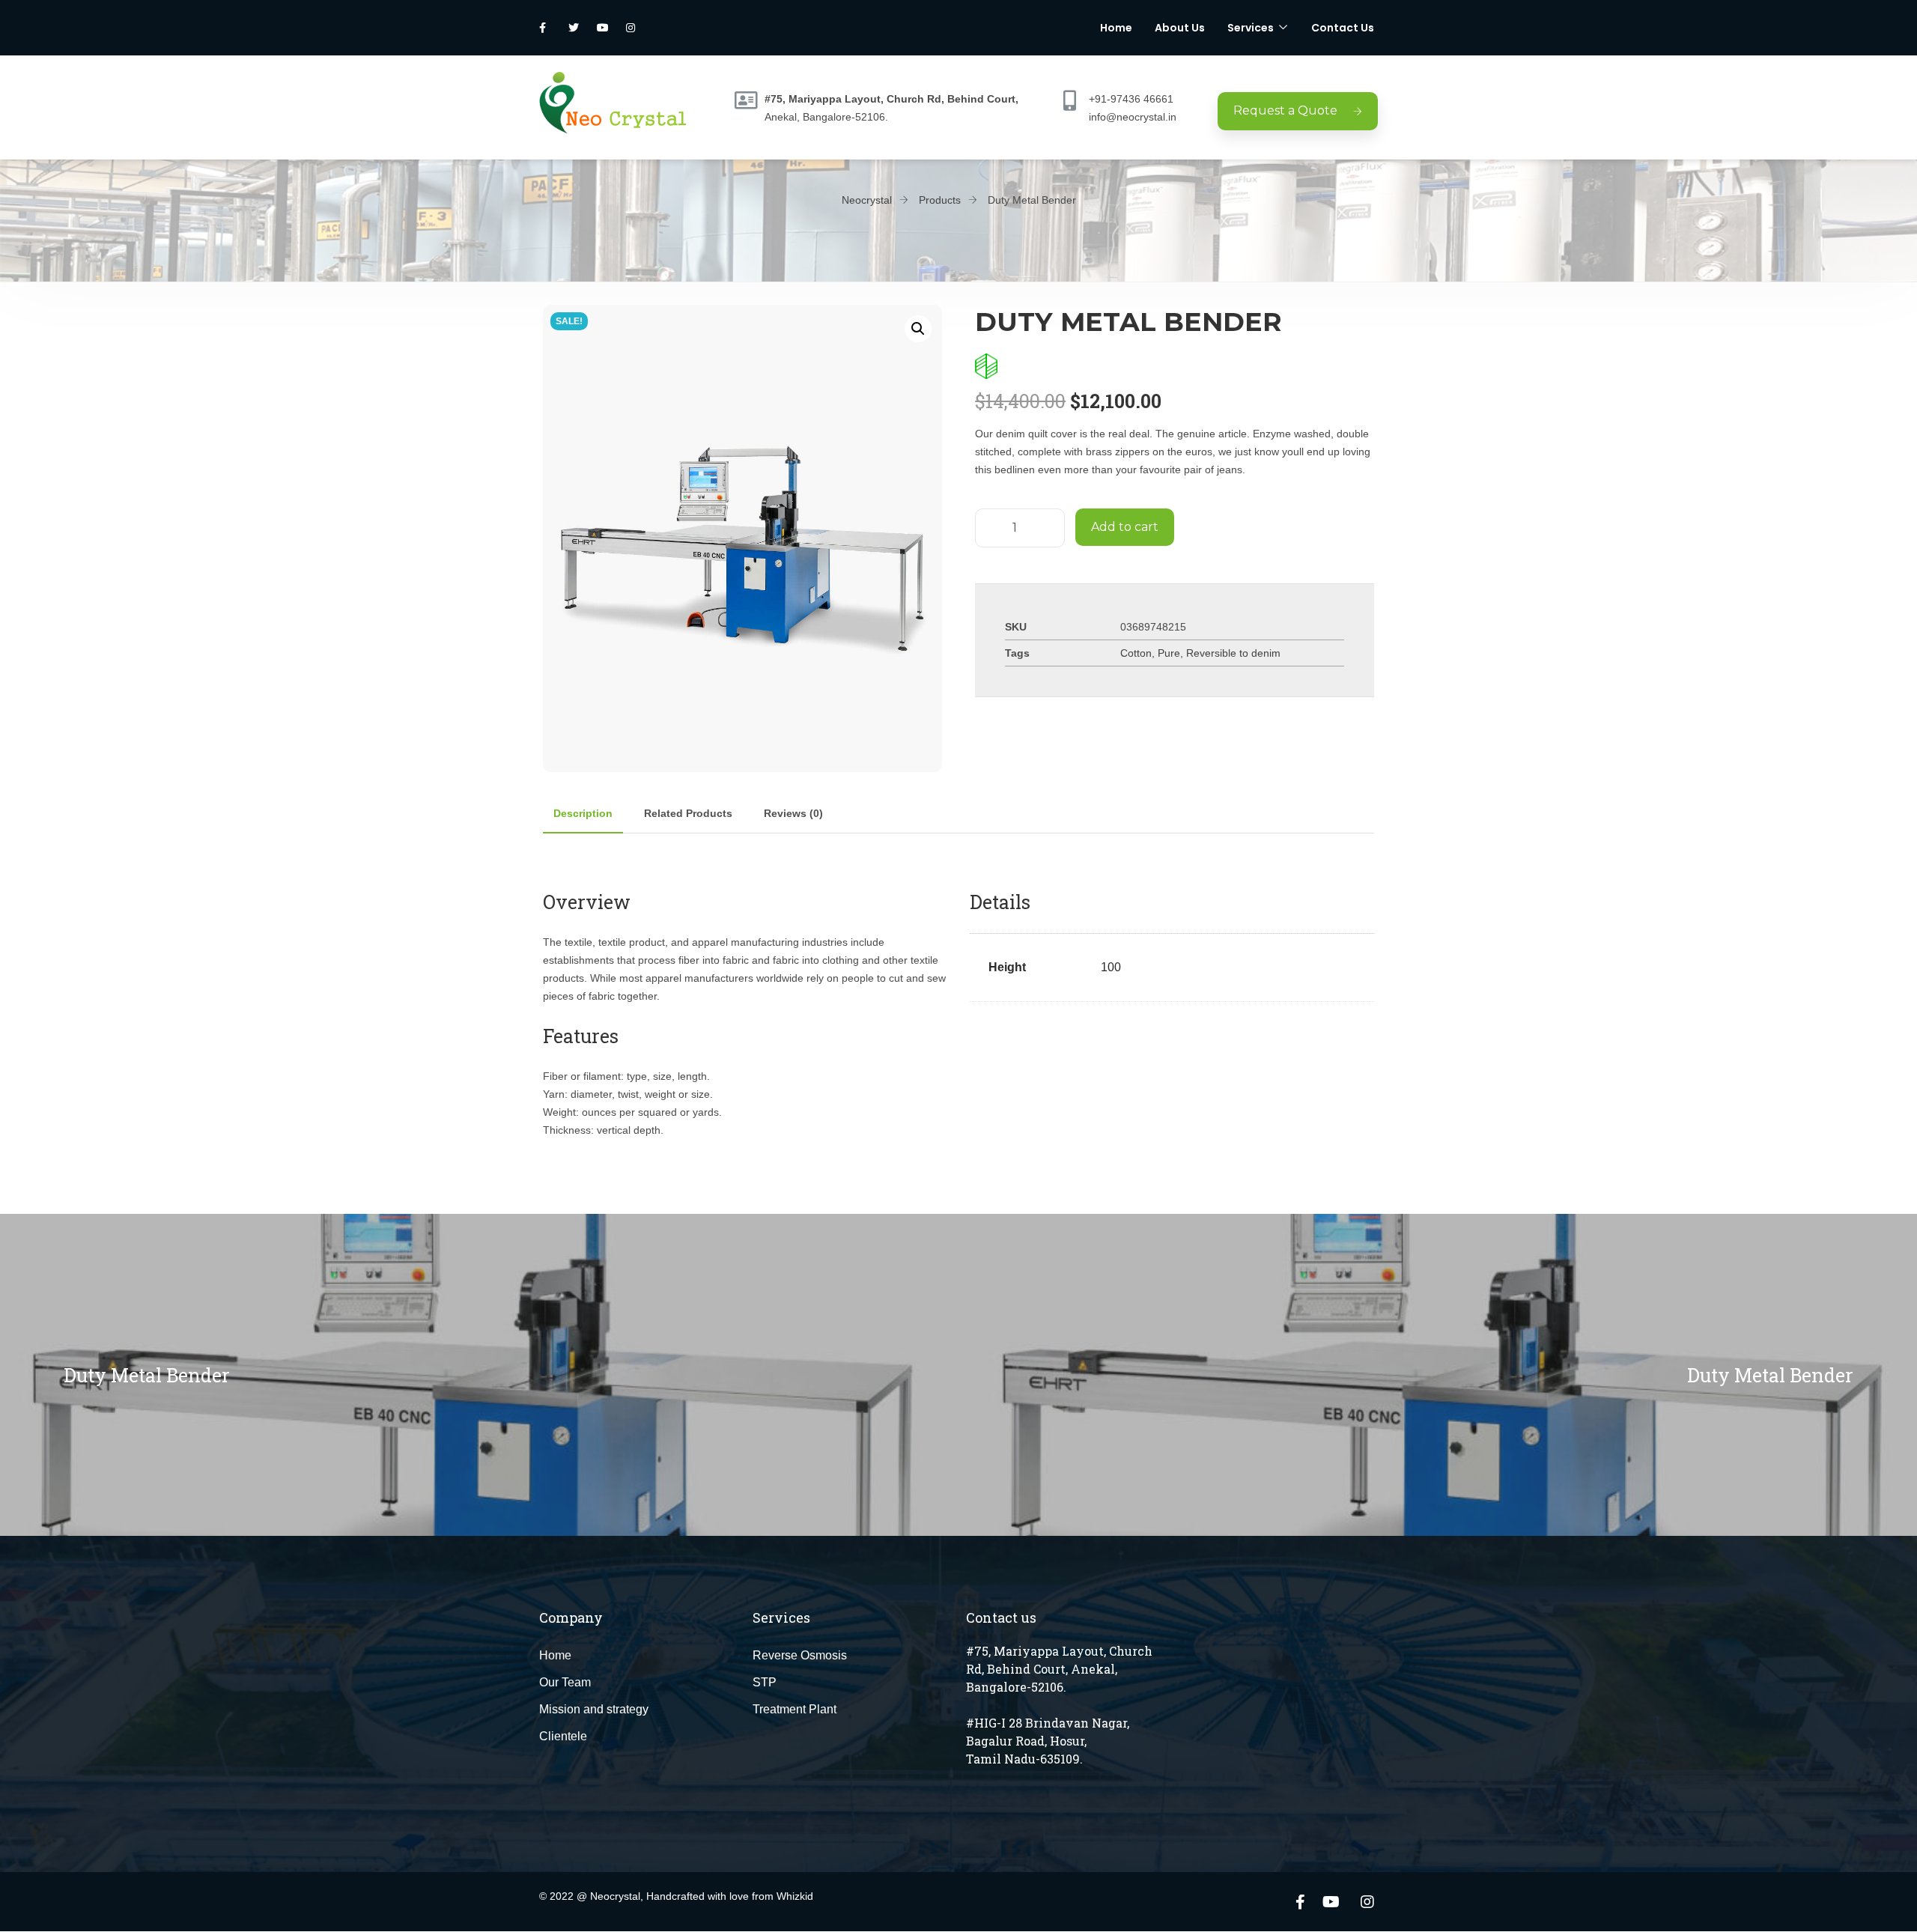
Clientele (563, 1736)
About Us (1180, 28)
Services (1251, 28)
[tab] (583, 813)
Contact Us (1343, 28)
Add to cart (1125, 527)
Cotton (1136, 653)
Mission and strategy (594, 1709)
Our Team (565, 1682)
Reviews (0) (793, 813)
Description (583, 813)
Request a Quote (1285, 110)
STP (765, 1682)
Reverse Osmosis (800, 1655)
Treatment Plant (795, 1709)
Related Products (688, 813)
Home (1116, 28)
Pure (1169, 653)
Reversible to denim (1233, 653)
